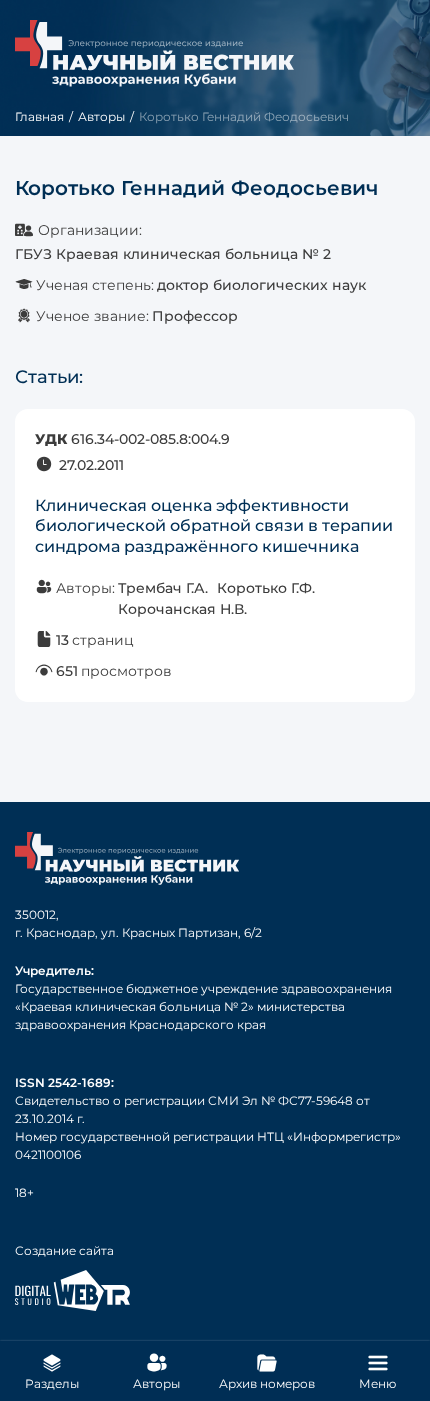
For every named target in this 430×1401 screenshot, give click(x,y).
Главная (39, 116)
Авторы (101, 116)
